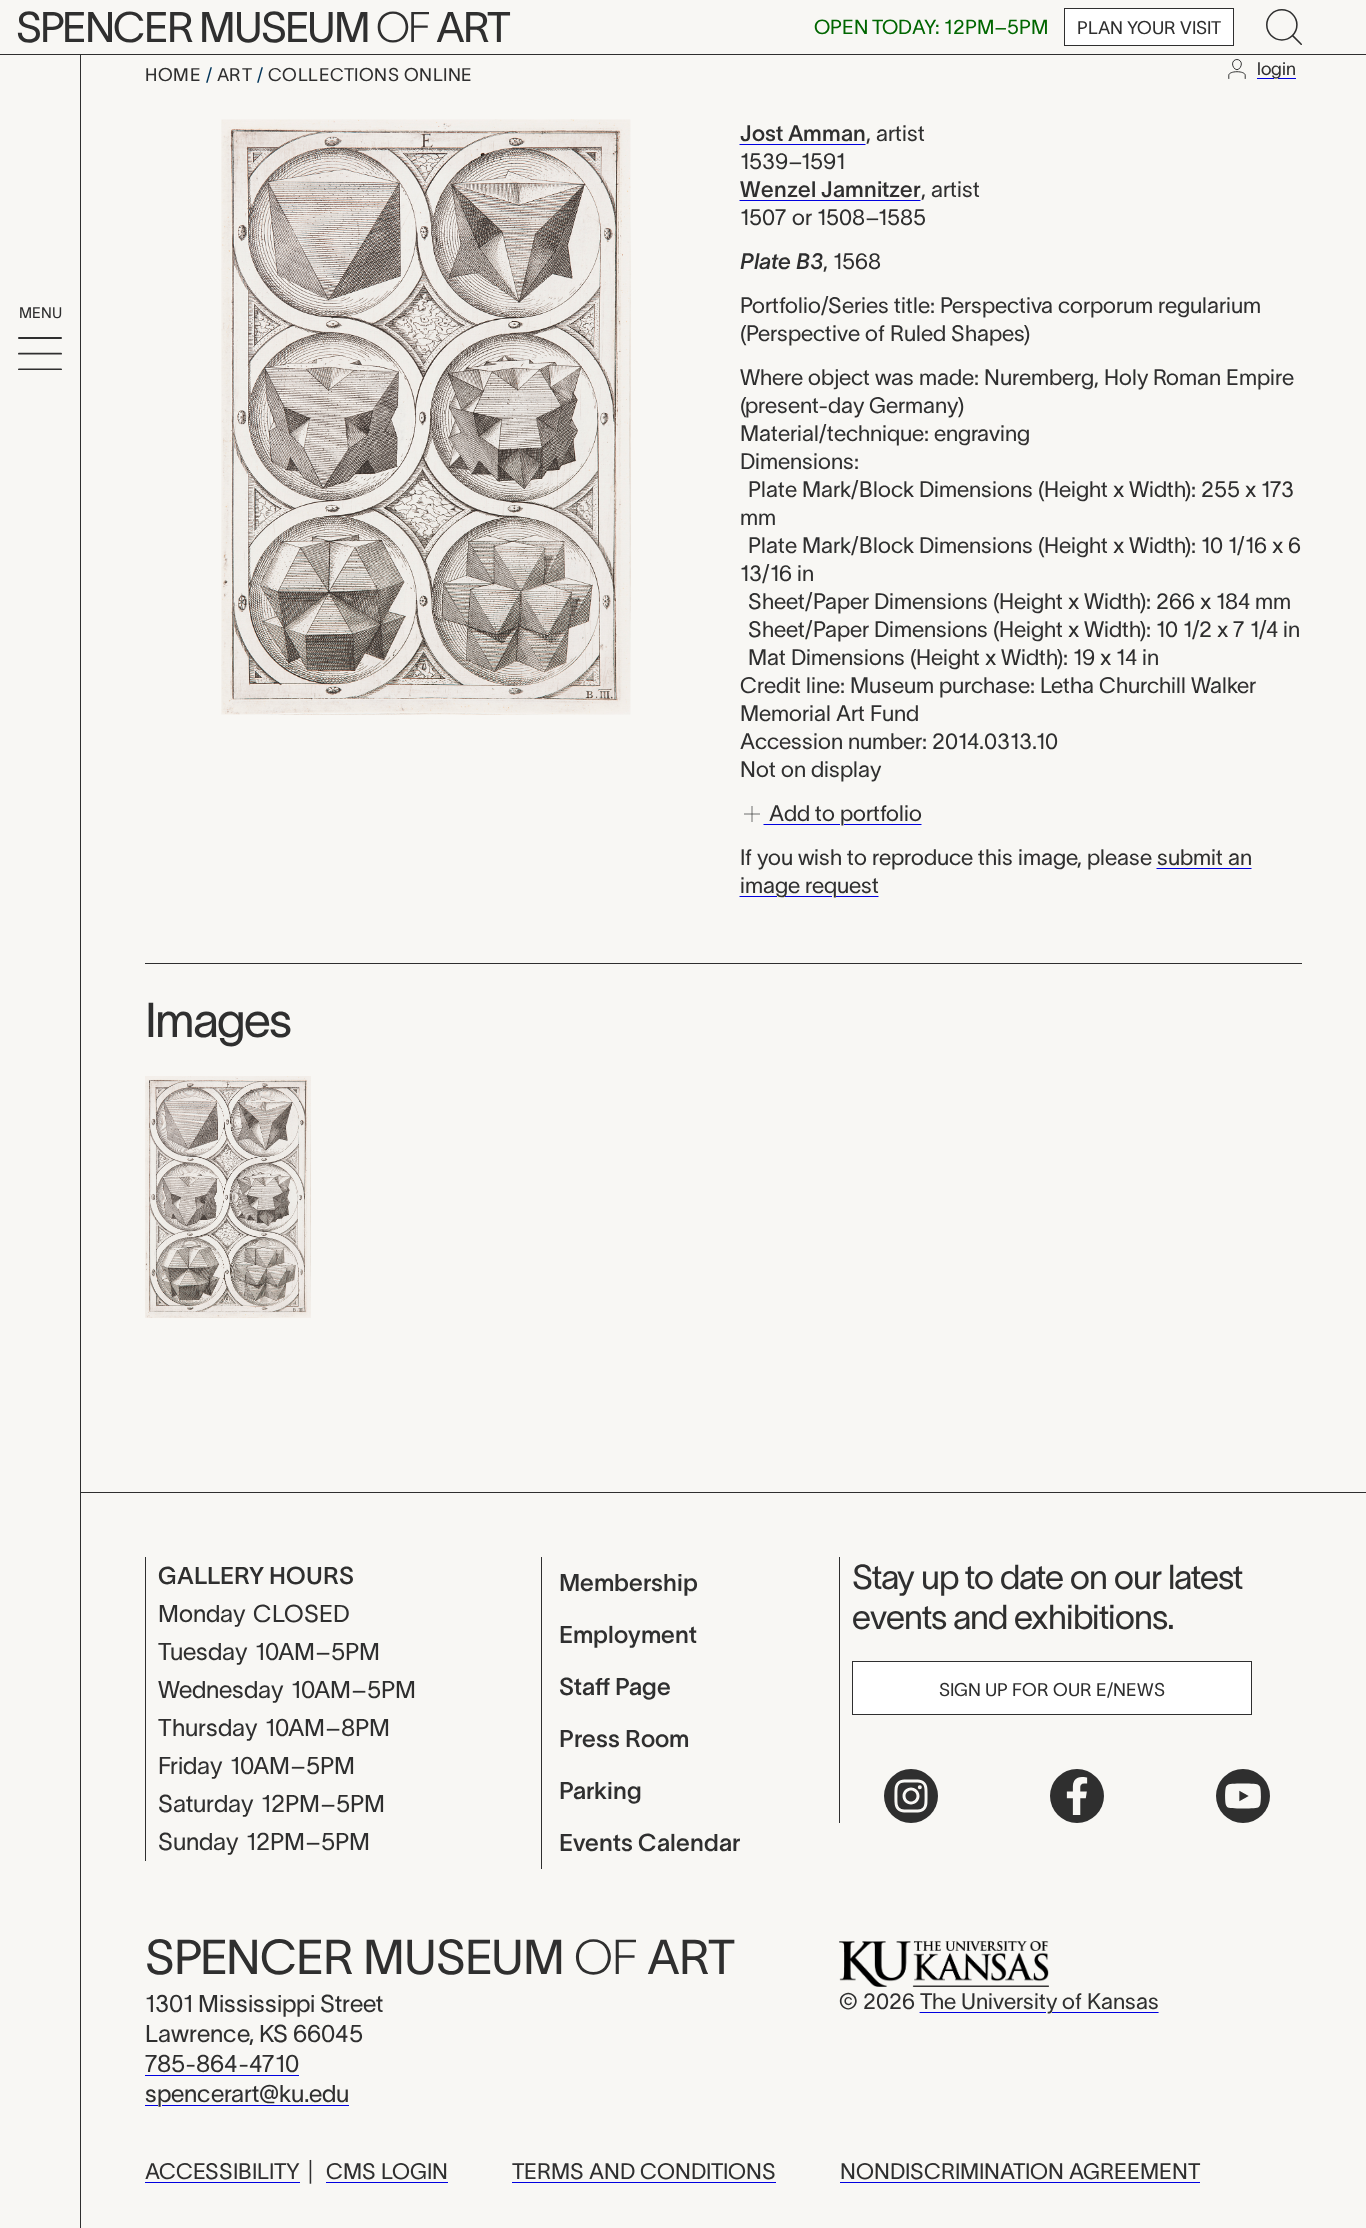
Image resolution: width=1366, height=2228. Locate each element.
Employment (628, 1634)
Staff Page (615, 1686)
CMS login (387, 2171)
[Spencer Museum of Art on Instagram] (911, 1796)
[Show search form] (1284, 27)
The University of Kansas (1039, 2001)
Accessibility (222, 2171)
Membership (628, 1582)
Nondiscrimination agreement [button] (1020, 2171)
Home (175, 75)
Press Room (624, 1738)
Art (237, 75)
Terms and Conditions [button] (644, 2171)
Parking (600, 1790)
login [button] (1276, 69)
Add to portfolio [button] (843, 812)
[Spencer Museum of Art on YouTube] (1243, 1796)
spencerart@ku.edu (247, 2093)
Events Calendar (649, 1842)
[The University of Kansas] (944, 1962)
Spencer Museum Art (262, 27)
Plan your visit (1149, 28)
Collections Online (370, 75)
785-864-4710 (222, 2063)
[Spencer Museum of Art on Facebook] (1077, 1796)
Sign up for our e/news (1052, 1690)
